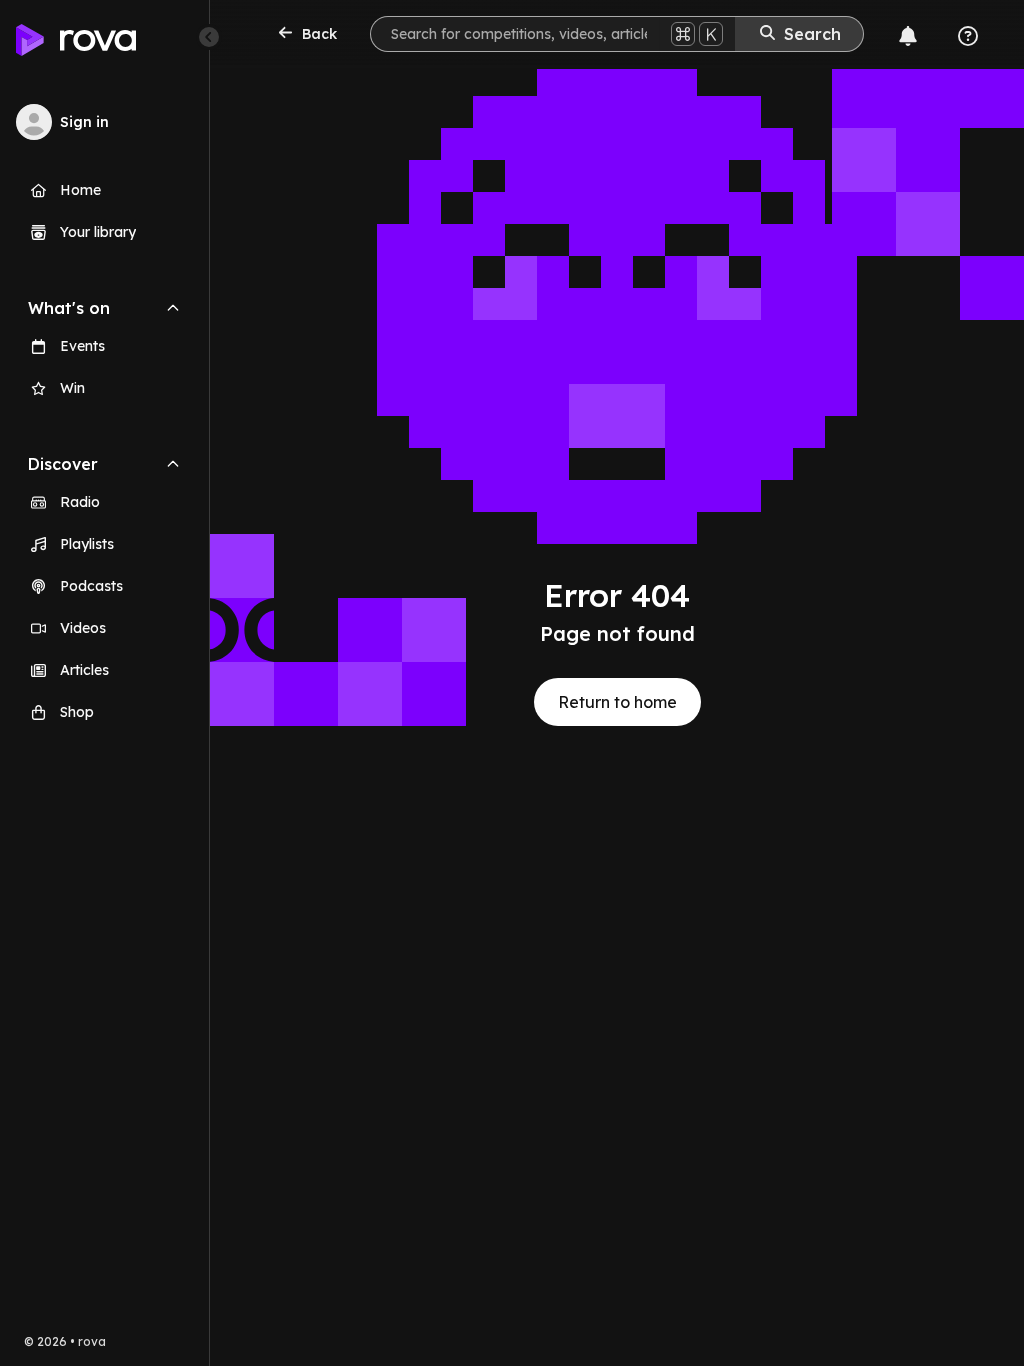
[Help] (968, 36)
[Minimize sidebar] (209, 37)
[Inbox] (908, 36)
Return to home (617, 702)
